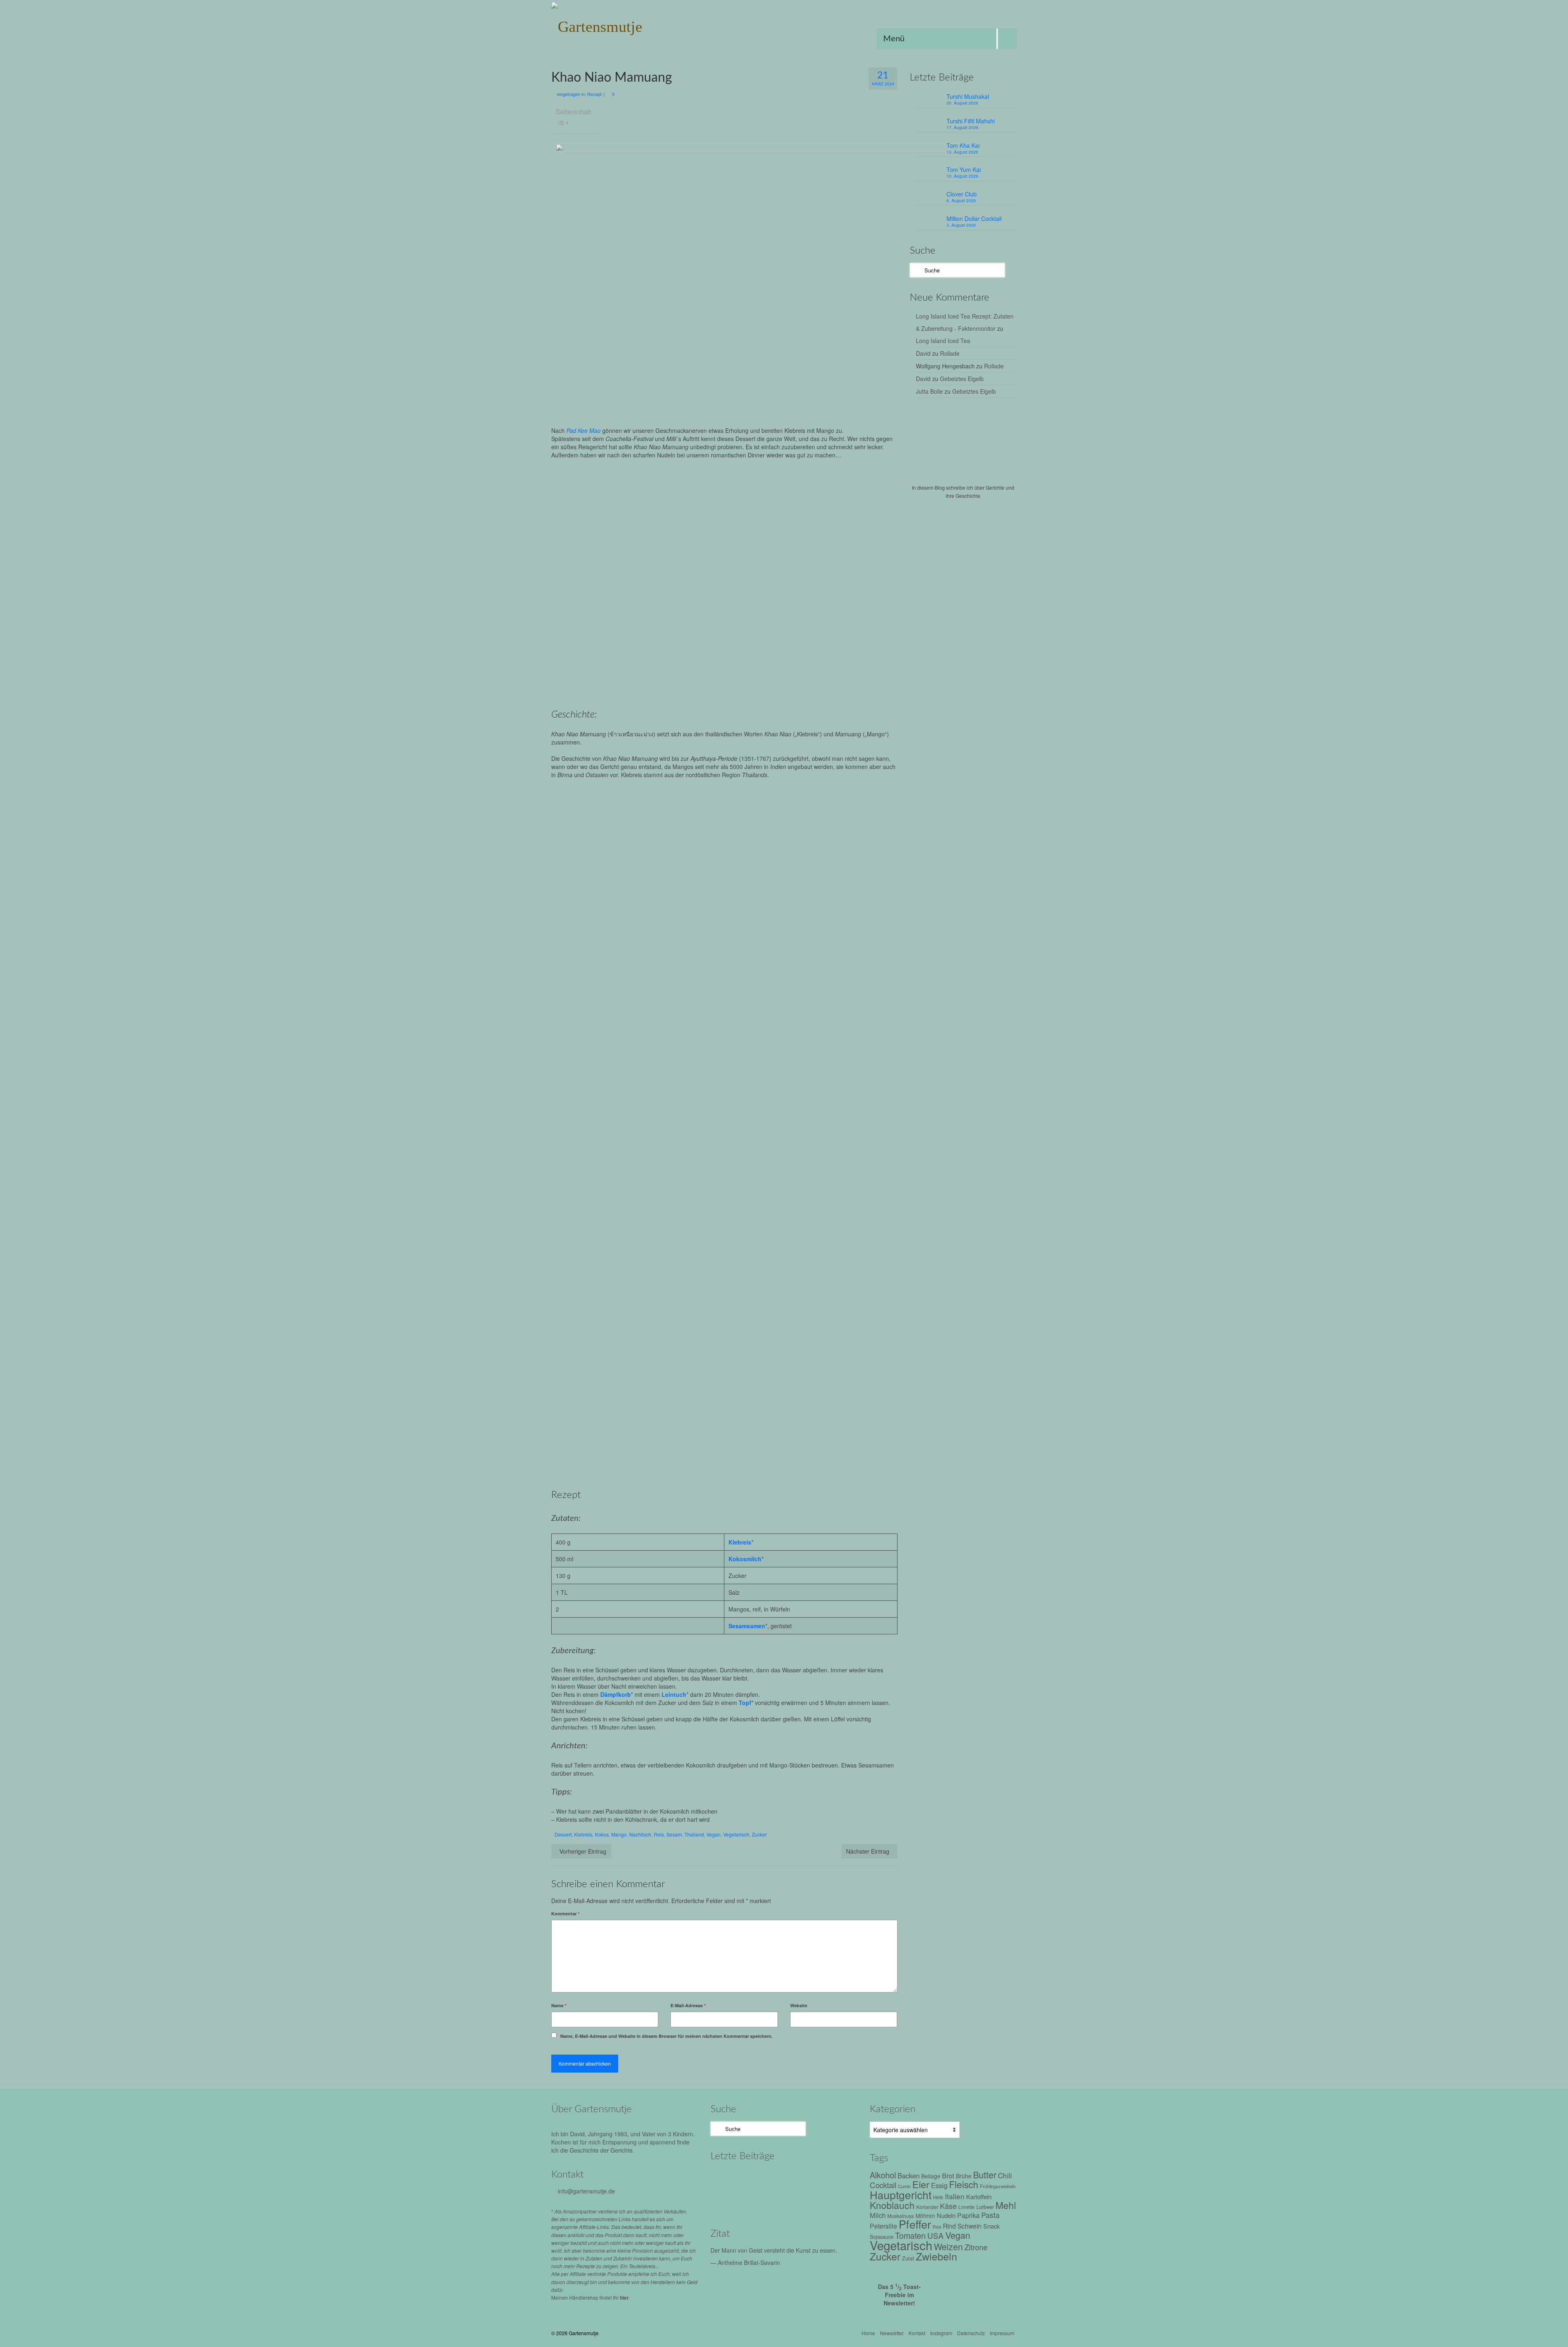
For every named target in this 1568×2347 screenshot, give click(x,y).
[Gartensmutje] (625, 25)
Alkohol (883, 2175)
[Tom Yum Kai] (832, 2179)
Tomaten (910, 2235)
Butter (985, 2174)
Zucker (759, 1834)
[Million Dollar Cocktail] (763, 2201)
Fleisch (964, 2184)
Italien (955, 2196)
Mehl (1006, 2205)
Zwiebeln (937, 2256)
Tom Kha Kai (963, 145)
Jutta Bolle (929, 391)
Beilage (931, 2176)
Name (559, 2005)
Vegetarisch (736, 1834)
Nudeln (946, 2215)
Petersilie (883, 2226)
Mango (619, 1834)
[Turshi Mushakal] (728, 2179)
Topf (745, 1703)
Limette (967, 2207)
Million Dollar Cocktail (974, 218)
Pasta (990, 2215)
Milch (878, 2215)
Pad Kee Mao (584, 430)
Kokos (602, 1834)
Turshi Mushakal (968, 96)
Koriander (927, 2207)
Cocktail (883, 2185)
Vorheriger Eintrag (583, 1851)
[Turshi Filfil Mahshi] (763, 2179)
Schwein (970, 2226)
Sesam (674, 1834)
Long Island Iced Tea (943, 341)
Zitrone (976, 2247)
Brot (948, 2175)
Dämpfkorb (616, 1694)
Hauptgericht (901, 2194)
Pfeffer (915, 2224)
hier (624, 2298)
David (923, 353)
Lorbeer (985, 2207)
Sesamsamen (747, 1626)
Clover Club (962, 194)
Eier (921, 2184)
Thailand (694, 1834)
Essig (939, 2185)
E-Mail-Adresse (688, 2005)
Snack (991, 2226)
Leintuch (674, 1694)
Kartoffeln (979, 2196)
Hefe (938, 2197)
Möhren (925, 2215)
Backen (909, 2175)
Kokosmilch (745, 1559)
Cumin (904, 2186)
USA (935, 2235)
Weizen (948, 2246)
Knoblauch (892, 2205)
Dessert (563, 1834)
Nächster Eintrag (868, 1851)
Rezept (594, 94)
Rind (949, 2226)
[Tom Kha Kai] (797, 2179)
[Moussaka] (797, 2201)
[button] (637, 842)
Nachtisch (640, 1834)
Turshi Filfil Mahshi (971, 121)
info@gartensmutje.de (586, 2191)
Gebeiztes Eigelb (962, 379)
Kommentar (565, 1913)
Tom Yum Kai (964, 169)
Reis (659, 1834)
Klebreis (740, 1542)
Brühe (964, 2176)
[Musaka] (832, 2201)
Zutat (908, 2258)
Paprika (968, 2215)
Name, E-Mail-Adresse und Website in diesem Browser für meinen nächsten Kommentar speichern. (666, 2036)
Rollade (950, 353)
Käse (948, 2206)
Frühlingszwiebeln (998, 2186)
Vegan (714, 1834)
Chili (1005, 2175)
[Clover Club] (728, 2201)
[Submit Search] (916, 270)
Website (799, 2005)
